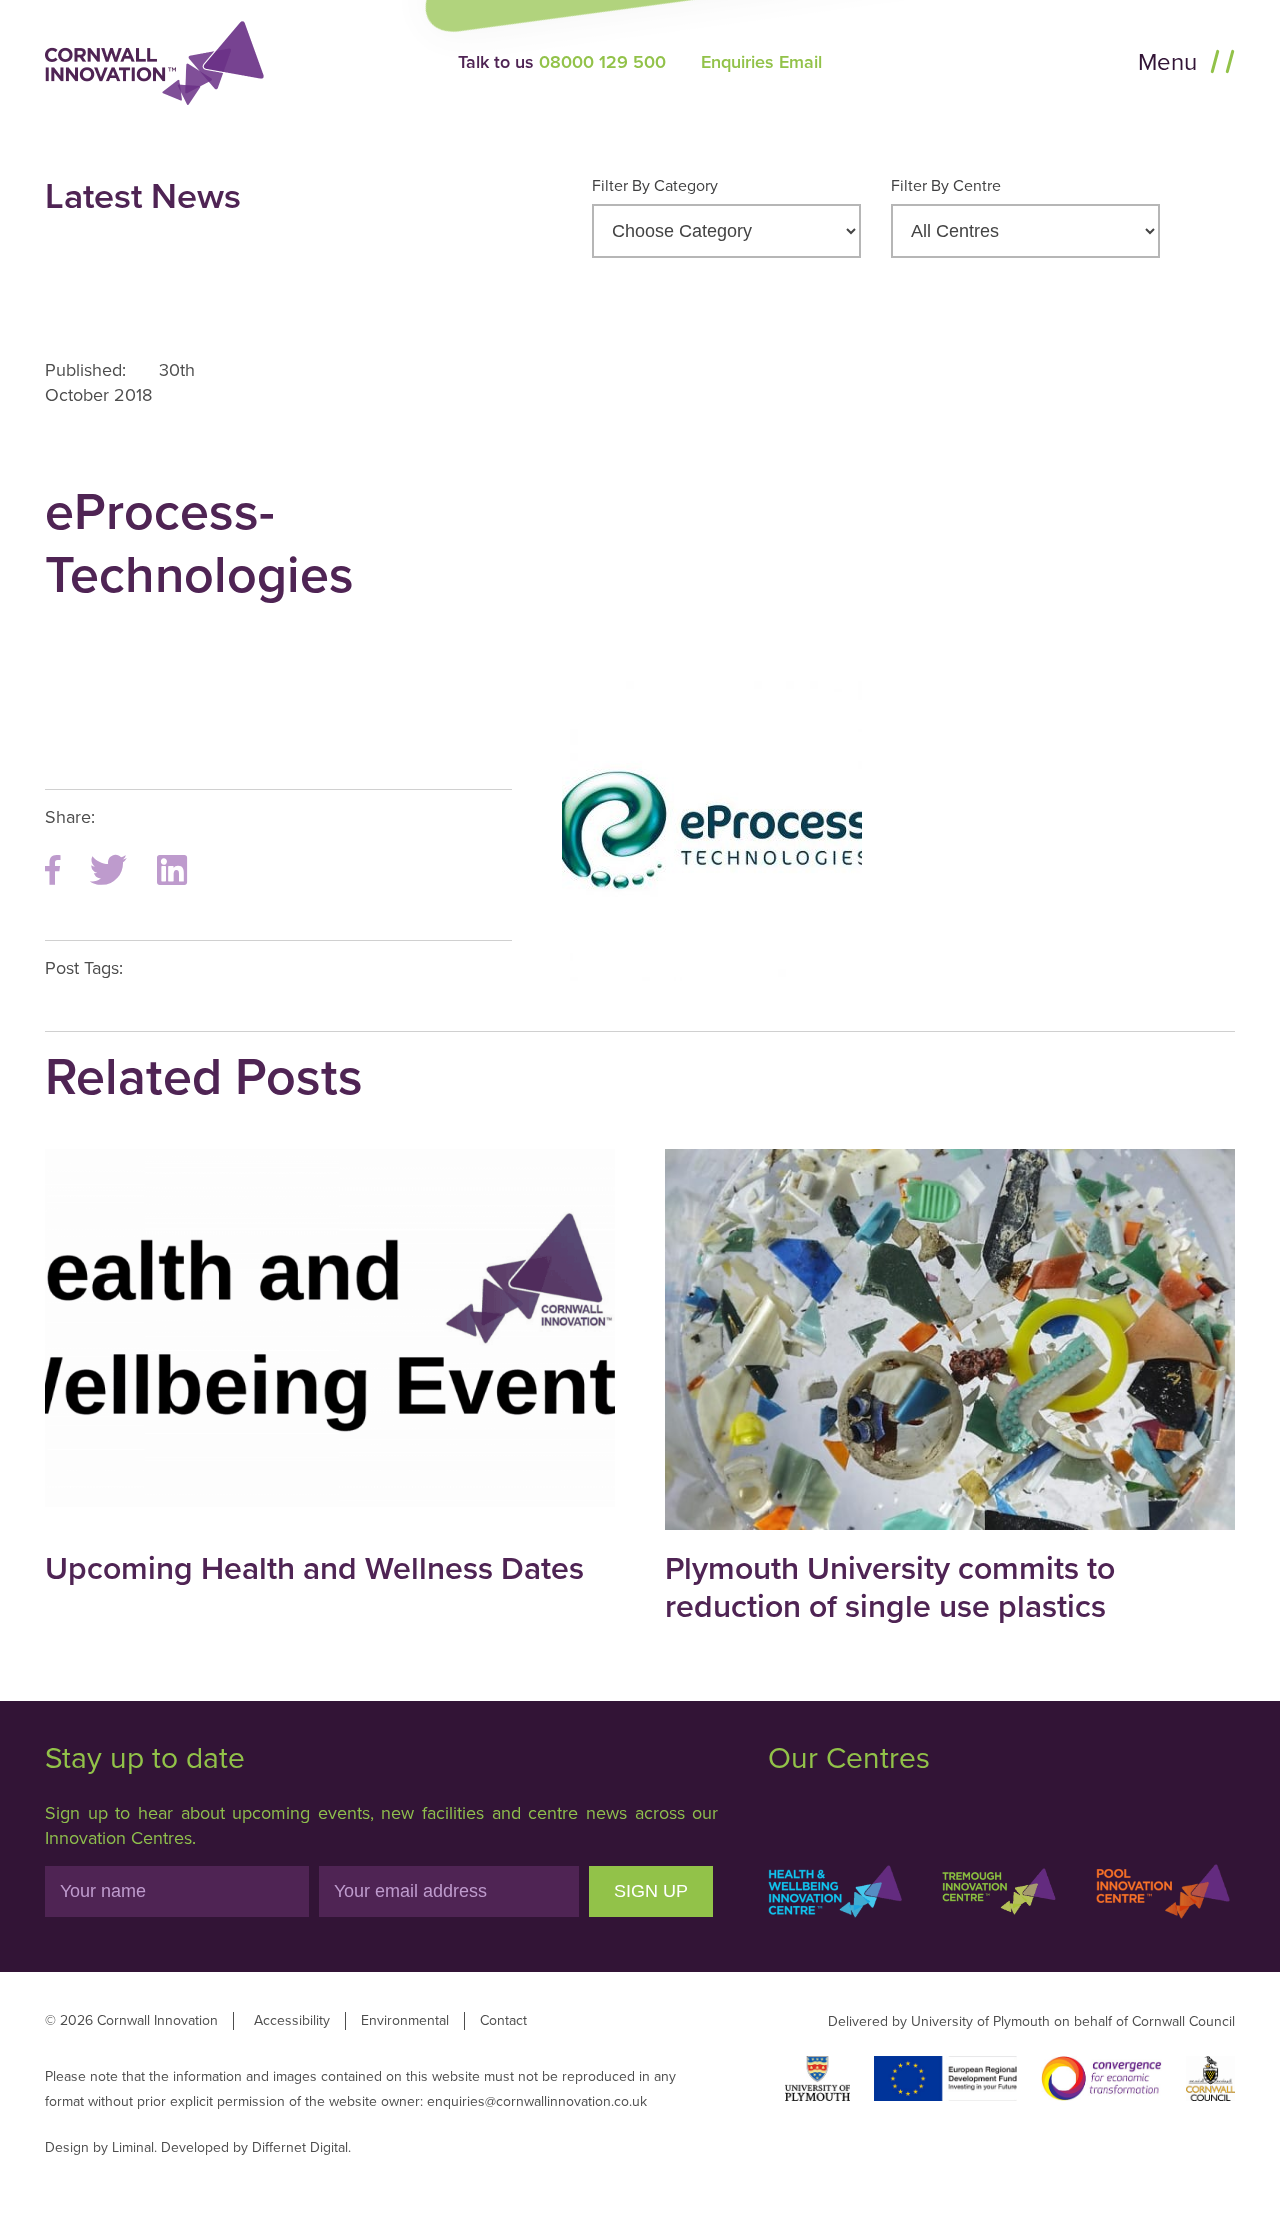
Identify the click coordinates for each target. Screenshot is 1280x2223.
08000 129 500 (602, 62)
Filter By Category (655, 186)
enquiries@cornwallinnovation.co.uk (537, 2101)
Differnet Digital (300, 2147)
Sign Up (651, 1891)
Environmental (405, 2020)
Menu (1170, 62)
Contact (503, 2020)
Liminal (133, 2147)
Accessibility (292, 2020)
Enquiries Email (761, 62)
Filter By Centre (946, 186)
